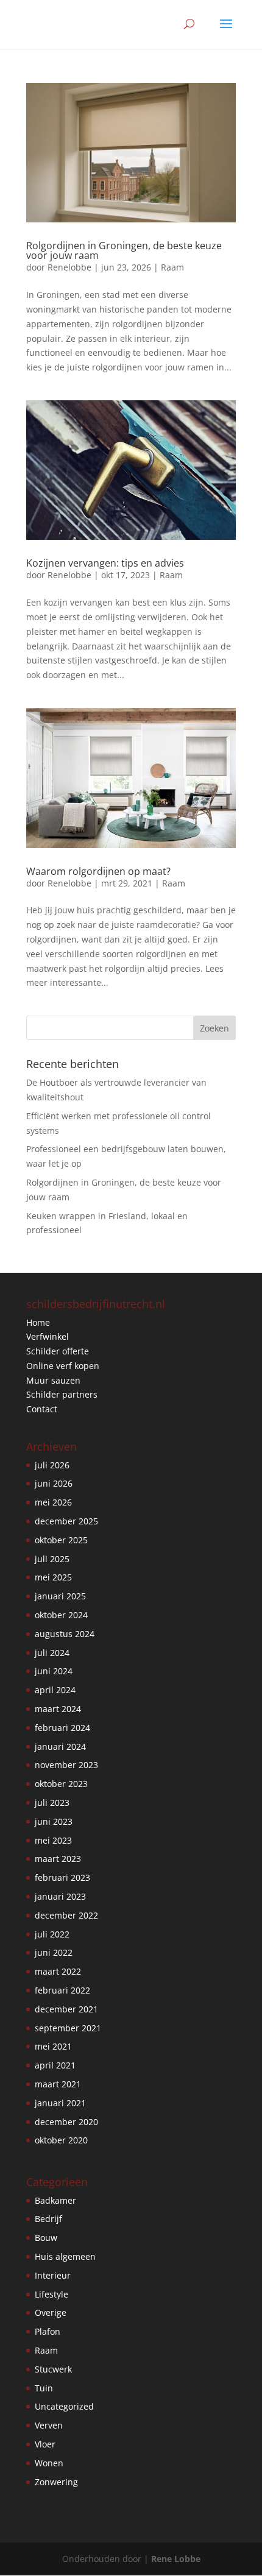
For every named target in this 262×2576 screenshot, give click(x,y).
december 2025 (66, 1521)
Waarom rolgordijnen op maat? (98, 871)
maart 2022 (58, 1971)
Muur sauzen (53, 1380)
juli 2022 (52, 1934)
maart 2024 (58, 1709)
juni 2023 (54, 1821)
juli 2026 (52, 1465)
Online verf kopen (63, 1366)
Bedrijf (48, 2219)
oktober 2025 (61, 1540)
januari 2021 (60, 2103)
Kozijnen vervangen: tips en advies (105, 563)
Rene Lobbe (176, 2559)
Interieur (53, 2275)
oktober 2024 (61, 1615)
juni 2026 (54, 1483)
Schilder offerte (58, 1351)
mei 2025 (53, 1577)
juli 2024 (52, 1653)
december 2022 (66, 1915)
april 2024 (55, 1690)
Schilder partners (62, 1394)
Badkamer (55, 2200)
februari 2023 (62, 1877)
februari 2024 (62, 1728)
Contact (42, 1409)
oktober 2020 (61, 2140)
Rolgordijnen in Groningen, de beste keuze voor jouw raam (124, 250)
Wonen (49, 2463)
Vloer (45, 2444)
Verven (49, 2425)
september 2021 (68, 2028)
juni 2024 (54, 1671)
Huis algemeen (65, 2256)
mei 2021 (53, 2046)
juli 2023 (52, 1803)
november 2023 (66, 1765)
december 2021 (66, 2009)
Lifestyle (51, 2294)
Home (38, 1322)
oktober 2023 (61, 1784)
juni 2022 (54, 1952)
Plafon (48, 2331)
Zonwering (56, 2482)
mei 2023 (53, 1840)
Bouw (46, 2238)
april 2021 (55, 2065)
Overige (51, 2312)
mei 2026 (53, 1502)
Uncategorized (64, 2406)
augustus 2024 (65, 1634)
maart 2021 (58, 2084)
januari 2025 (60, 1596)
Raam (172, 267)
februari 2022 (62, 1990)
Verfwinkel (48, 1336)
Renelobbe (69, 267)
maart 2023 (58, 1859)
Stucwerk (53, 2369)
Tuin (44, 2388)
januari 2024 (60, 1746)
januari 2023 (60, 1896)
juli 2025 (52, 1559)
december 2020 (66, 2122)
